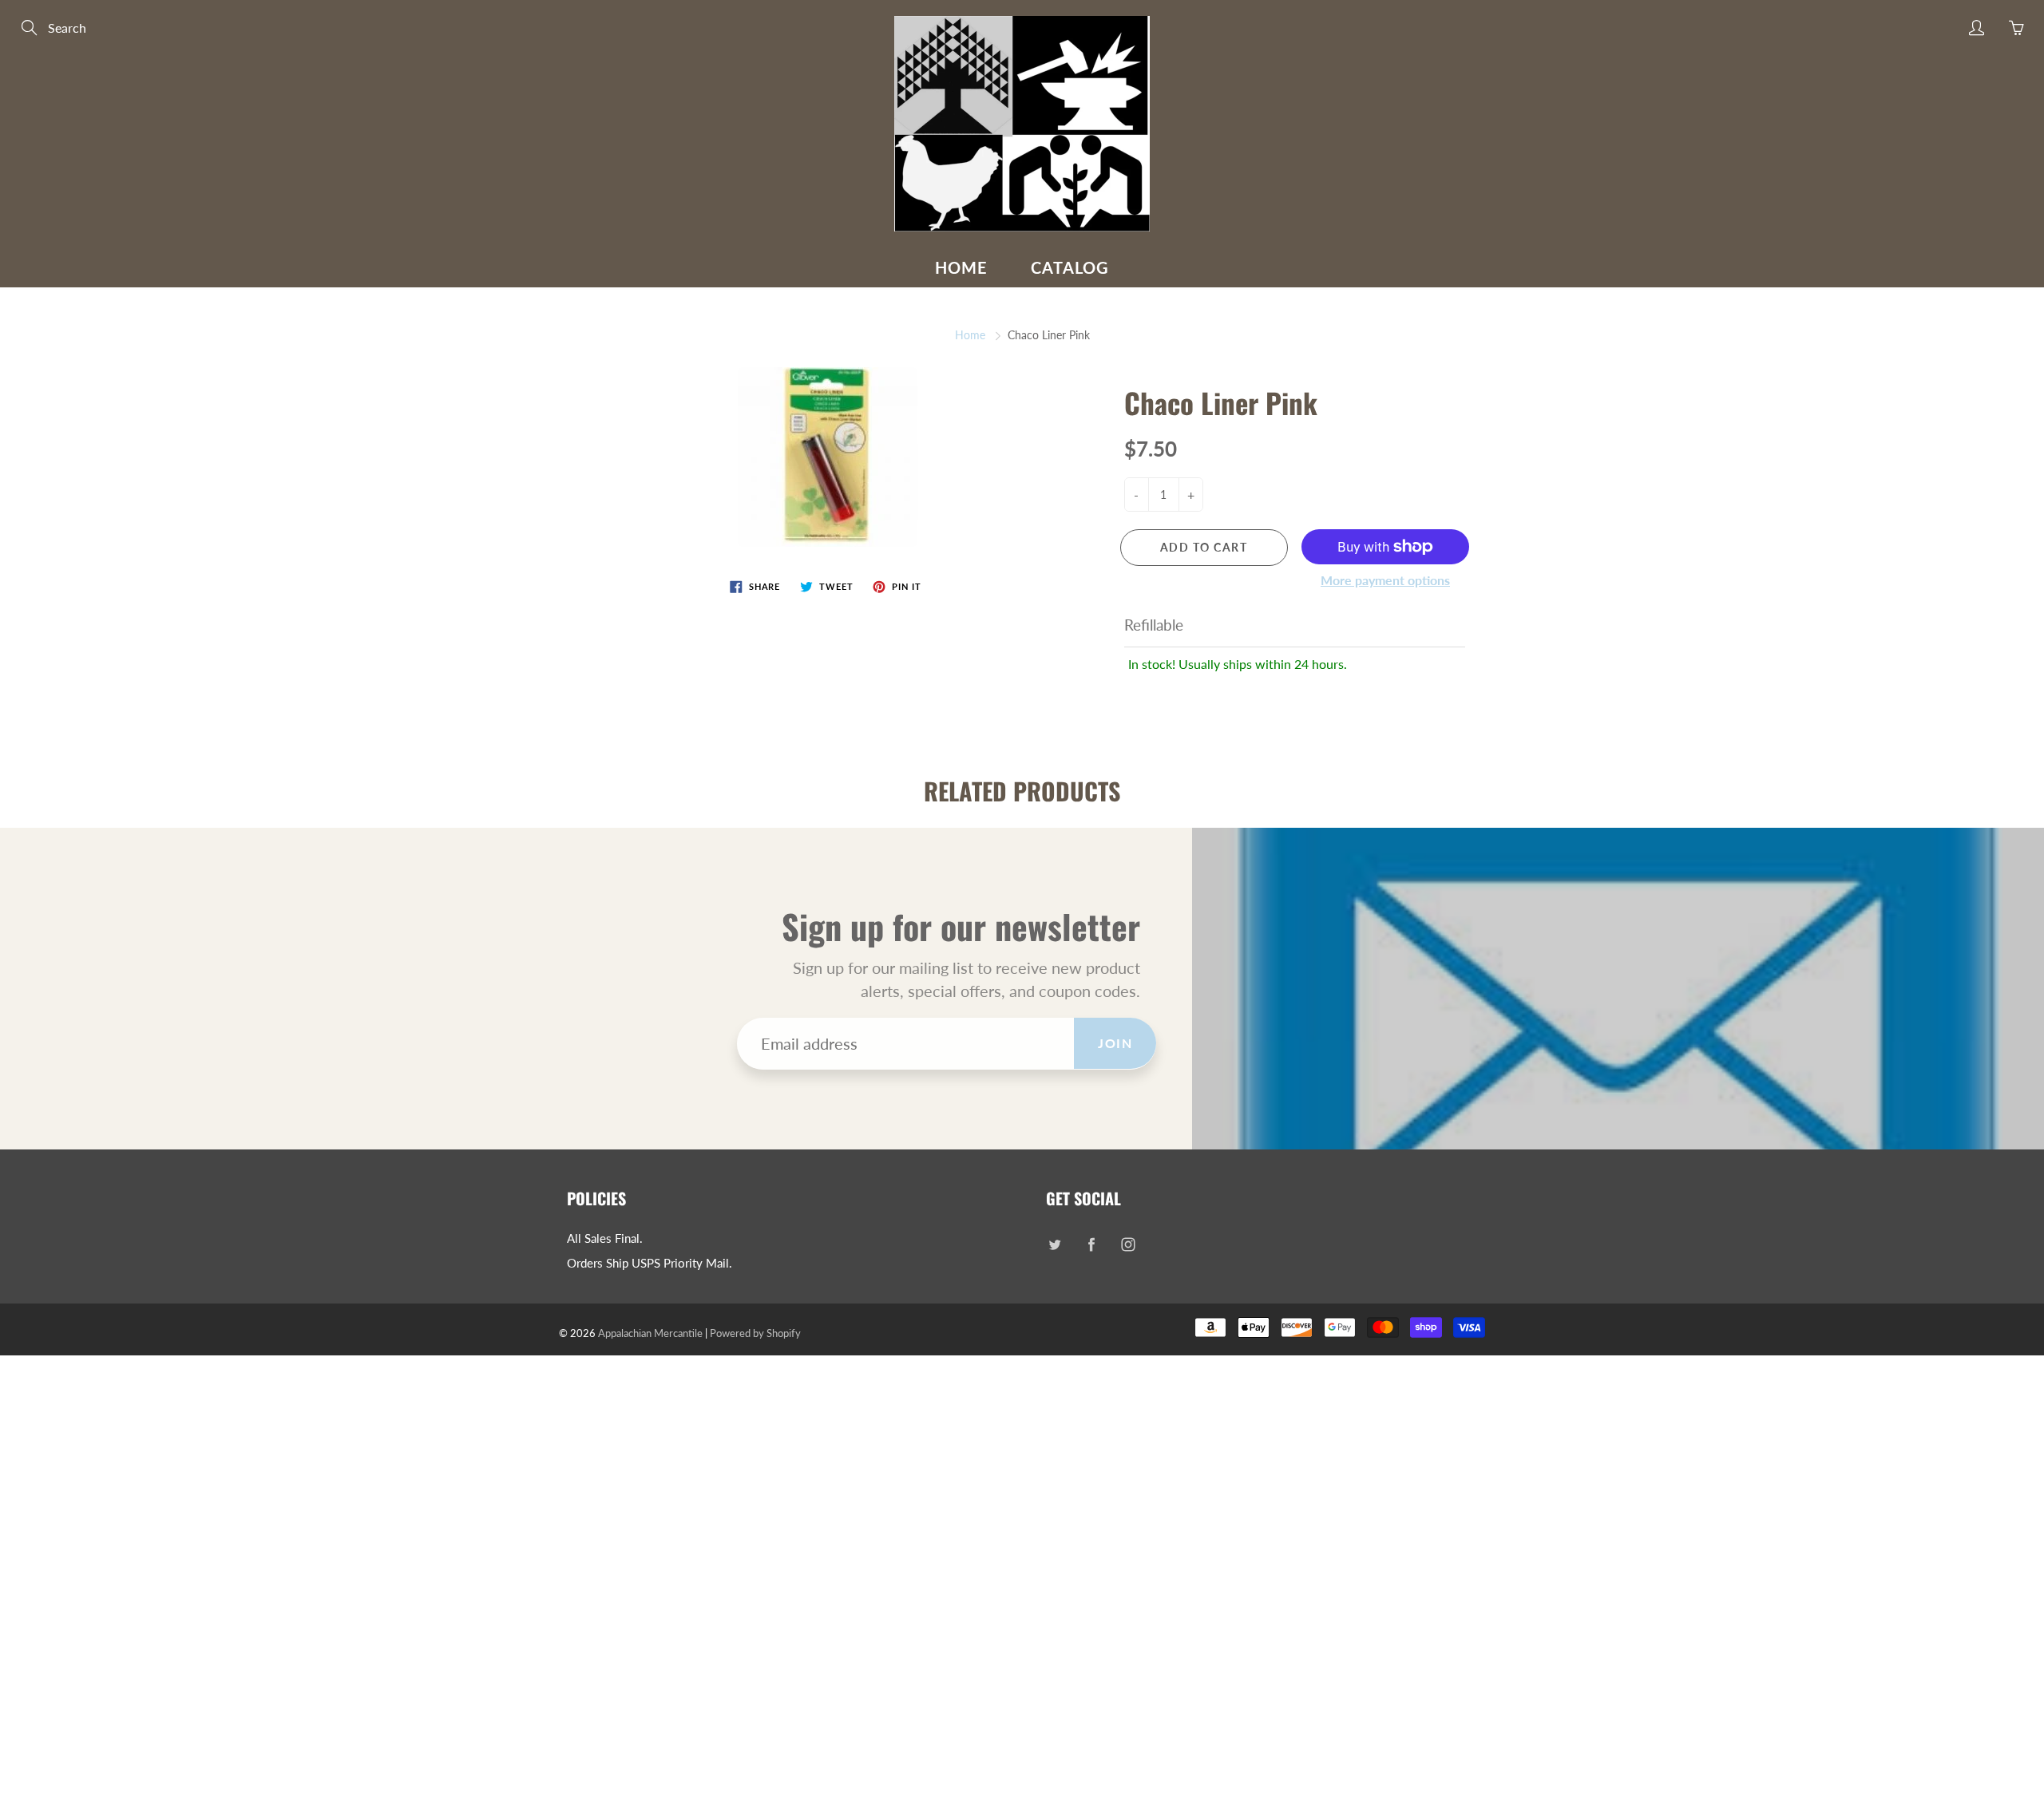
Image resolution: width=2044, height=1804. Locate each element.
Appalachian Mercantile (650, 1333)
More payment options (1385, 580)
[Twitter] (1054, 1245)
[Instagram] (1128, 1245)
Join (1115, 1043)
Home (961, 267)
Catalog (1070, 267)
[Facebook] (1091, 1245)
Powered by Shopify (755, 1333)
